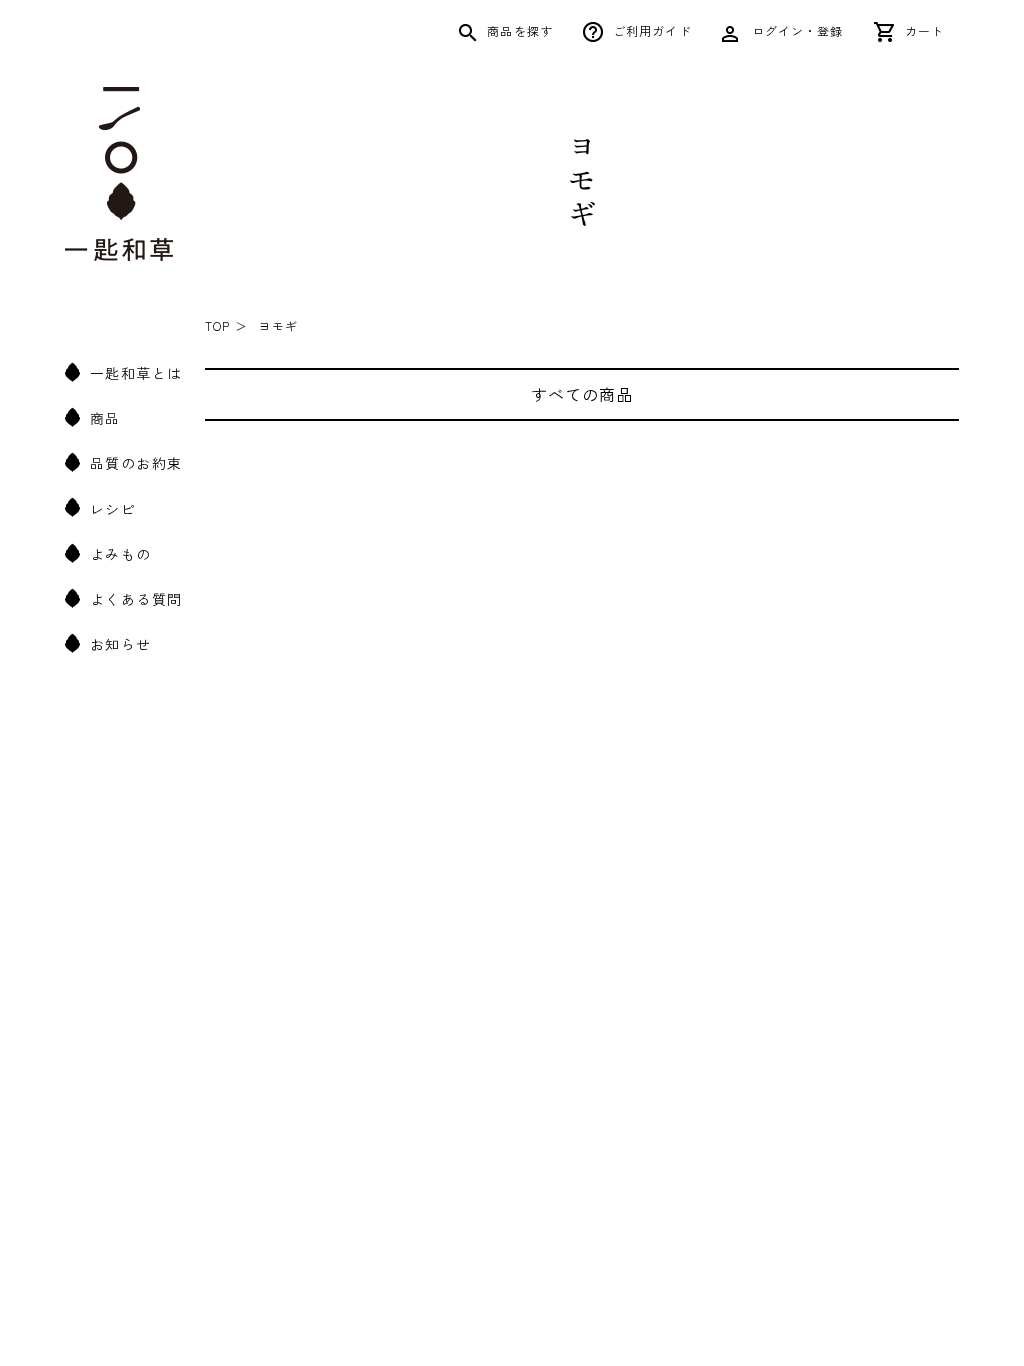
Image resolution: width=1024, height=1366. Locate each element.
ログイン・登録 (796, 30)
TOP (217, 325)
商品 (105, 418)
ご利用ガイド (652, 30)
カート (924, 30)
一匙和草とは (136, 373)
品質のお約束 (136, 463)
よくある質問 (136, 599)
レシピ (113, 509)
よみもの (121, 554)
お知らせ (121, 644)
